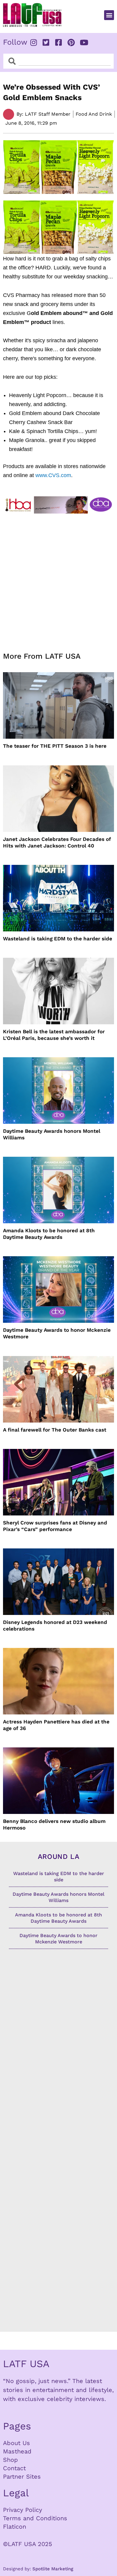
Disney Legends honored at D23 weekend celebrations (55, 1625)
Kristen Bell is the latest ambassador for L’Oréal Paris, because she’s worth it (54, 1035)
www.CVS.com (53, 475)
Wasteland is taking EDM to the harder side (58, 939)
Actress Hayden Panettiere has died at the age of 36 (56, 1725)
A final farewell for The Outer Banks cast (55, 1430)
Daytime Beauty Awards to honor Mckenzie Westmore (57, 1333)
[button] (109, 15)
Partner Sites (22, 2477)
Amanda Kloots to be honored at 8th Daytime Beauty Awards (49, 1234)
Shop (10, 2460)
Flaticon (15, 2527)
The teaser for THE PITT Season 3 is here (55, 746)
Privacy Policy (22, 2510)
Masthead (17, 2451)
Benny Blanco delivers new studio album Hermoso (54, 1824)
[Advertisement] (58, 579)
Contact (14, 2468)
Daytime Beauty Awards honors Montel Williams (52, 1134)
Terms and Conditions (35, 2518)
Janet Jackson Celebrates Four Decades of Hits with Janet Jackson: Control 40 (57, 842)
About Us (16, 2443)
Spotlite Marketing (53, 2569)
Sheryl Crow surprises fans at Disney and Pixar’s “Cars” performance (55, 1526)
